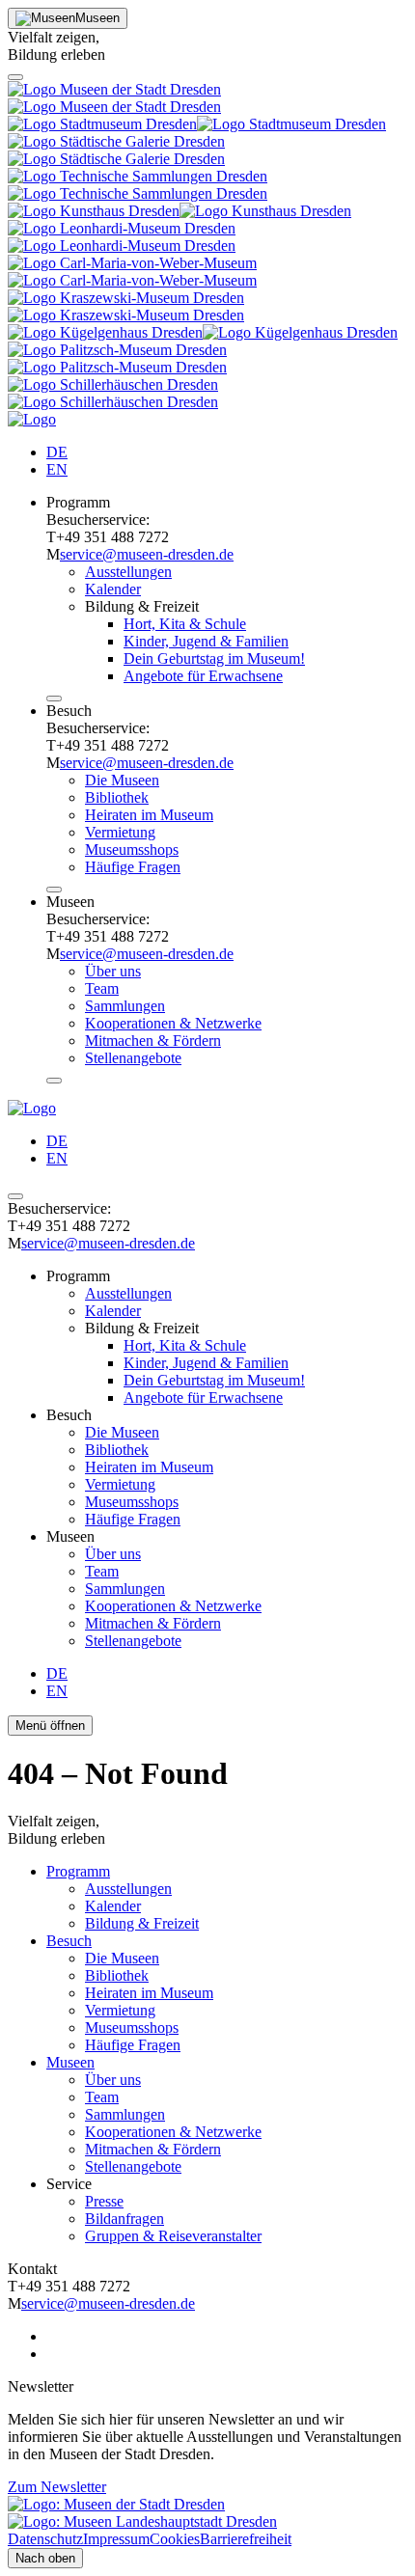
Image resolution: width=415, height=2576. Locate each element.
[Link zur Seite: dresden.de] (142, 2521)
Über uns (113, 971)
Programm (78, 1871)
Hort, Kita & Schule (185, 624)
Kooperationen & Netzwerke (173, 1023)
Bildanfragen (124, 2219)
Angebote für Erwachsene (203, 676)
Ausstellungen (128, 572)
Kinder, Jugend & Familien (206, 641)
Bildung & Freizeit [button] (142, 606)
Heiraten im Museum (149, 815)
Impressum (116, 2539)
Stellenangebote (133, 1058)
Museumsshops (132, 850)
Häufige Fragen (133, 867)
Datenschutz (45, 2539)
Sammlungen (125, 1006)
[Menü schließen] (54, 699)
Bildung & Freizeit (142, 1923)
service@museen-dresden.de (147, 554)
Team (102, 988)
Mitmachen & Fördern (153, 1041)
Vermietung (120, 832)
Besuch (69, 1941)
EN (57, 469)
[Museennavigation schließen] (15, 77)
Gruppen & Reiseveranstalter (173, 2236)
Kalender (113, 589)
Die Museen (122, 780)
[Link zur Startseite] (32, 419)
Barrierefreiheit (246, 2539)
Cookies (175, 2539)
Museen (70, 2062)
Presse (104, 2201)
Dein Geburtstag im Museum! (214, 658)
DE (57, 452)
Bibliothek (117, 797)
